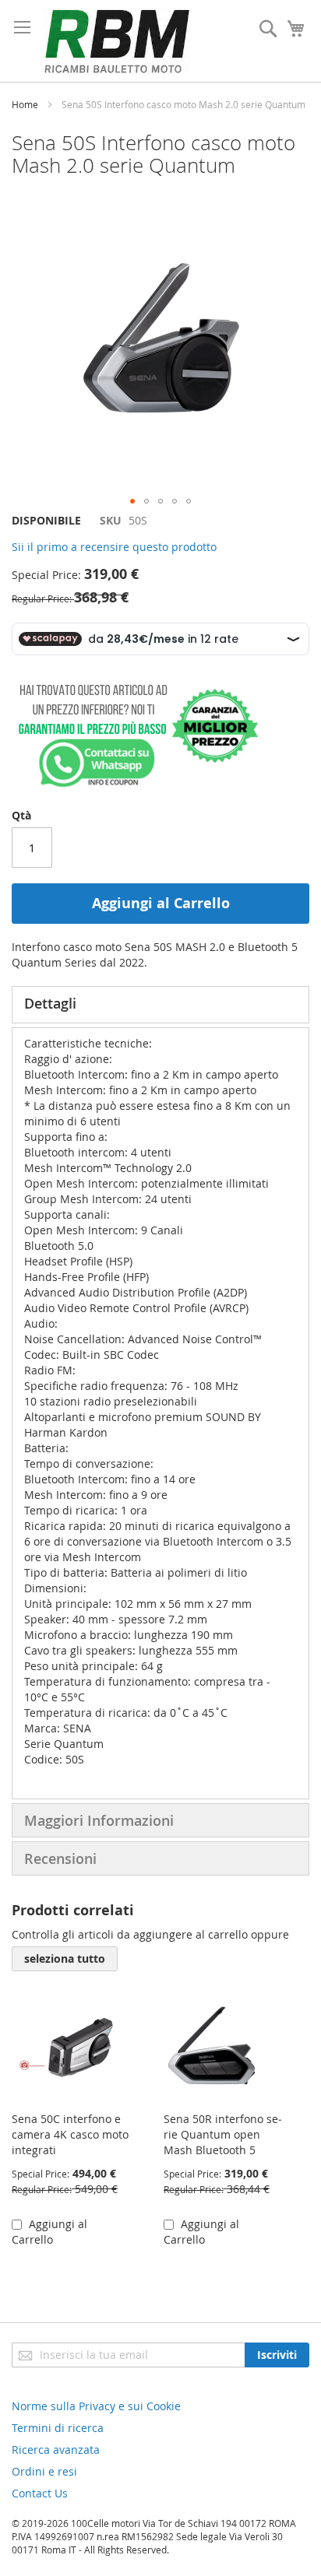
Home (25, 104)
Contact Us (40, 2493)
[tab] (160, 1005)
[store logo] (117, 41)
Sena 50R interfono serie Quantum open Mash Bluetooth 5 (223, 2134)
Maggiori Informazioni (99, 1820)
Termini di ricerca (58, 2428)
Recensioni (60, 1858)
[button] (132, 501)
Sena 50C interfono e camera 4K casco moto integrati (70, 2134)
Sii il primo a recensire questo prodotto (114, 547)
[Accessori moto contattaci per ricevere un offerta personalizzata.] (135, 784)
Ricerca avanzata (56, 2450)
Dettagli (50, 1003)
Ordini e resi (44, 2471)
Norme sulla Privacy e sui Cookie (96, 2406)
